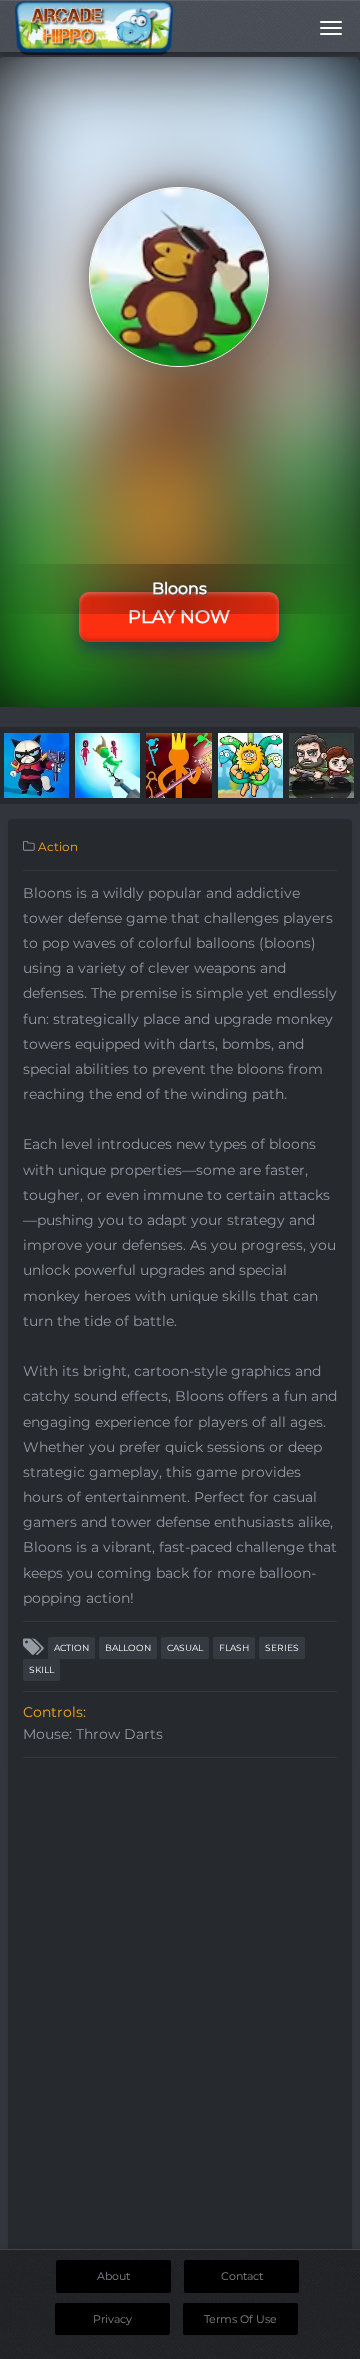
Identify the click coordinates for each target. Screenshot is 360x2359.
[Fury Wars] (36, 764)
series (282, 1647)
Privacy (112, 2319)
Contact (242, 2276)
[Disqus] (180, 2018)
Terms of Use (240, 2319)
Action (58, 846)
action (71, 1647)
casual (185, 1647)
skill (41, 1669)
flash (234, 1647)
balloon (128, 1647)
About (113, 2276)
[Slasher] (107, 764)
